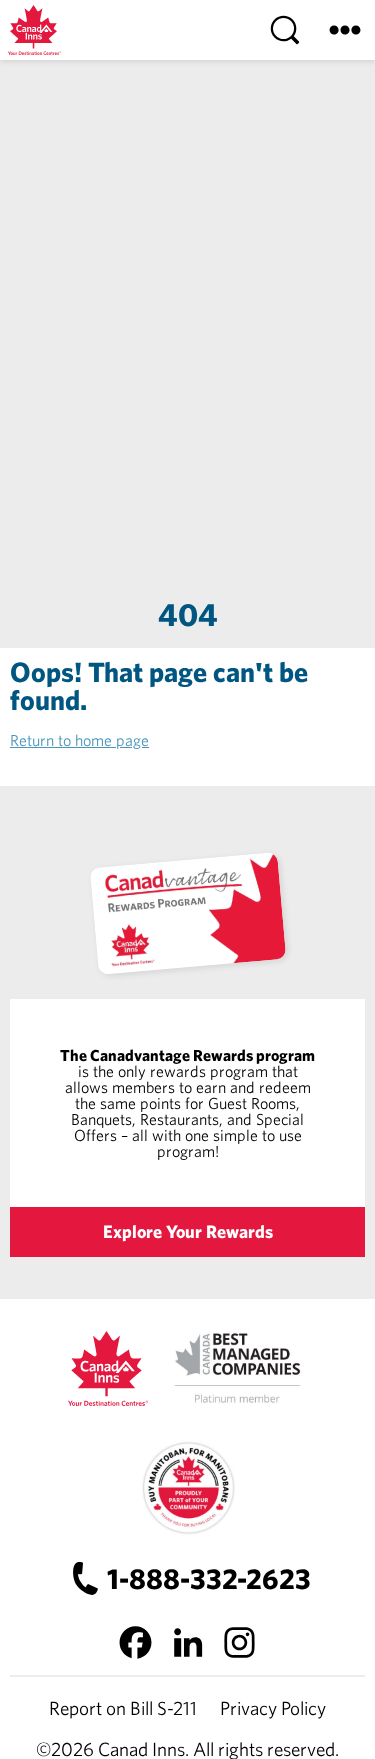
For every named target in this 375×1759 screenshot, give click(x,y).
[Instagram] (240, 1642)
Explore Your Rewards (188, 1231)
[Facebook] (136, 1642)
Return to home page (79, 740)
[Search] (285, 30)
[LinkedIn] (188, 1642)
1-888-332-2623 (209, 1578)
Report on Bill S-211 (123, 1708)
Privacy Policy (273, 1708)
